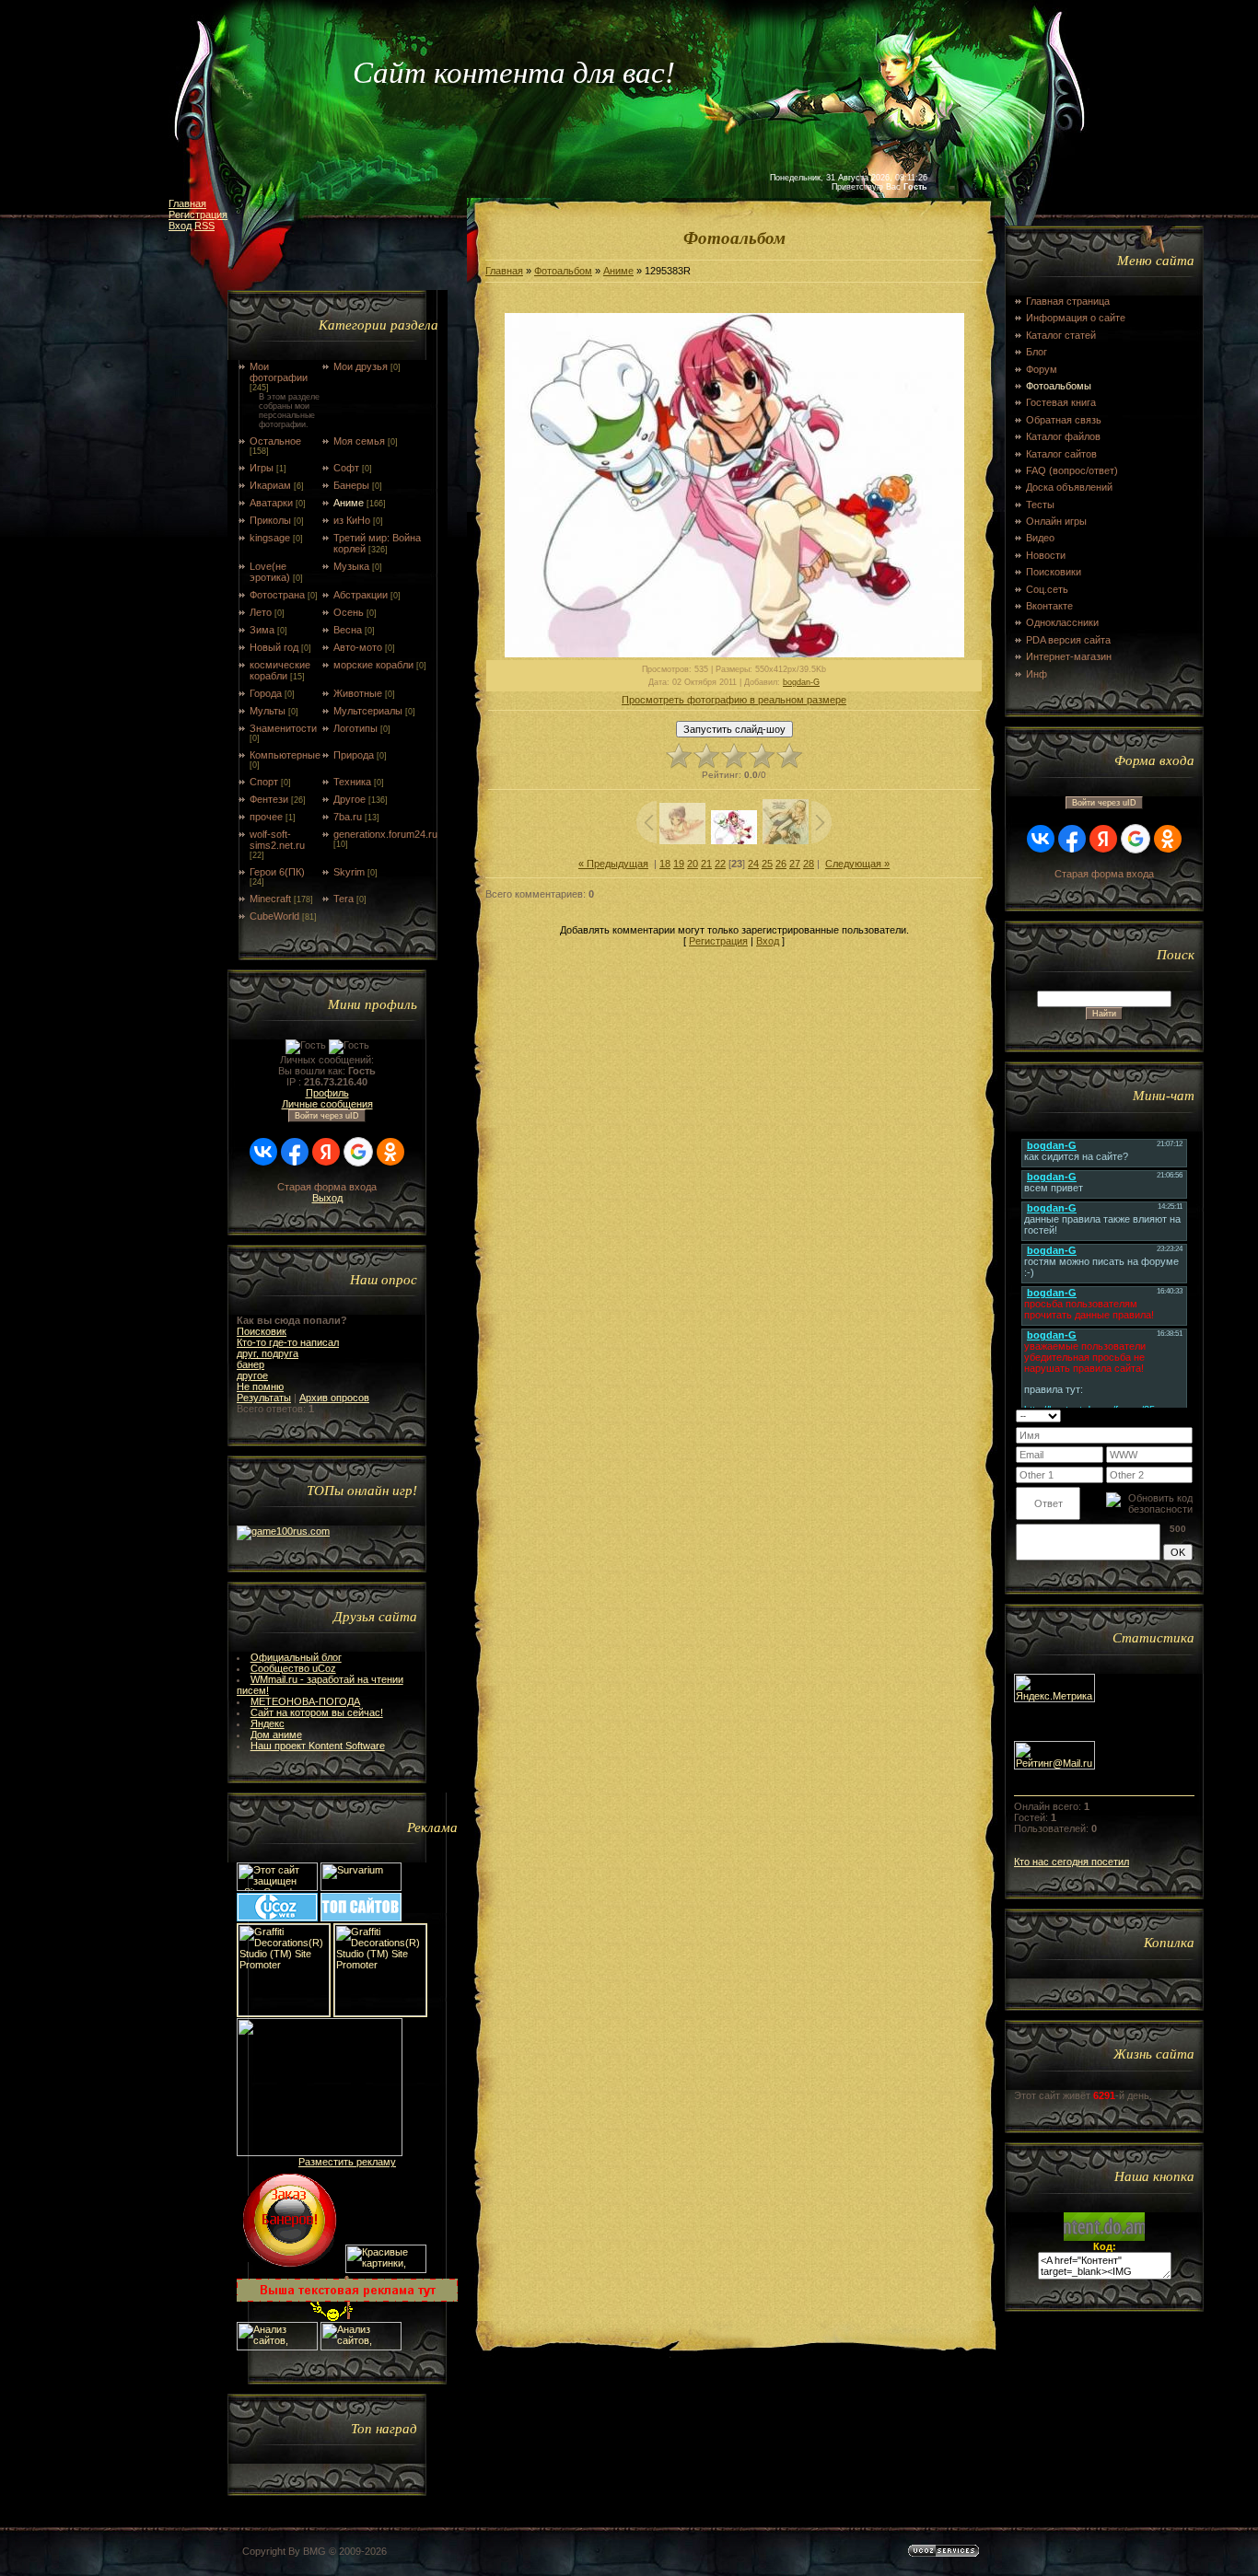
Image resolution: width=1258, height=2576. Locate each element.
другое (252, 1375)
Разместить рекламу (347, 2162)
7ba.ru (348, 817)
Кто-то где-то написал (288, 1342)
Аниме (349, 503)
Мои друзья (361, 366)
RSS (204, 226)
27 (795, 864)
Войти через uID (327, 1116)
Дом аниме (276, 1735)
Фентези (269, 799)
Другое (349, 799)
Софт (346, 468)
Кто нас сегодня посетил (1072, 1862)
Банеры (351, 485)
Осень (349, 612)
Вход (180, 226)
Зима (262, 630)
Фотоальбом (563, 271)
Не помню (260, 1387)
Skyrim (349, 872)
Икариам (270, 485)
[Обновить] (1169, 1415)
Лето (261, 612)
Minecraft (270, 899)
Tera (344, 899)
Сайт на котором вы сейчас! (317, 1712)
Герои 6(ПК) (277, 872)
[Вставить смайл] (1187, 1415)
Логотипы (355, 728)
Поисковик (262, 1331)
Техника (352, 782)
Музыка (351, 566)
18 (665, 864)
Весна (348, 630)
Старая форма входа (327, 1187)
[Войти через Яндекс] (326, 1152)
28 (809, 864)
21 (706, 864)
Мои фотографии (279, 372)
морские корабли (373, 665)
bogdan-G (801, 682)
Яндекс (268, 1723)
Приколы (270, 520)
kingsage (270, 538)
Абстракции (361, 595)
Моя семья (359, 441)
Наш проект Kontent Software (318, 1746)
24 (753, 864)
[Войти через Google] (358, 1152)
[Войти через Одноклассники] (390, 1152)
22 (720, 864)
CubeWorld (274, 916)
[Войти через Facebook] (295, 1152)
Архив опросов (334, 1398)
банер (250, 1364)
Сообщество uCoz (293, 1668)
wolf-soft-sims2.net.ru (277, 840)
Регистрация (198, 215)
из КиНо (352, 520)
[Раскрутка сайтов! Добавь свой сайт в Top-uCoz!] (361, 1918)
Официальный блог (296, 1657)
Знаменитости (283, 728)
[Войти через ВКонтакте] (263, 1152)
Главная (187, 203)
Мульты (268, 711)
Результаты (264, 1398)
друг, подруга (268, 1353)
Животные (358, 693)
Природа (354, 755)
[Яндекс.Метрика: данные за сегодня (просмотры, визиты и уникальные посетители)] (1054, 1688)
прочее (266, 817)
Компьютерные (285, 755)
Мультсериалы (368, 711)
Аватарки (271, 503)
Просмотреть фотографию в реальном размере (734, 700)
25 (767, 864)
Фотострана (277, 595)
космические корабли (280, 670)
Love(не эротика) (270, 572)
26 (781, 864)
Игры (262, 468)
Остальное (275, 441)
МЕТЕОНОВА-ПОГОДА (305, 1701)
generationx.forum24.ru (385, 834)
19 (679, 864)
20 (693, 864)
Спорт (264, 782)
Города (266, 693)
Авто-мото (358, 647)
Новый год (274, 647)
